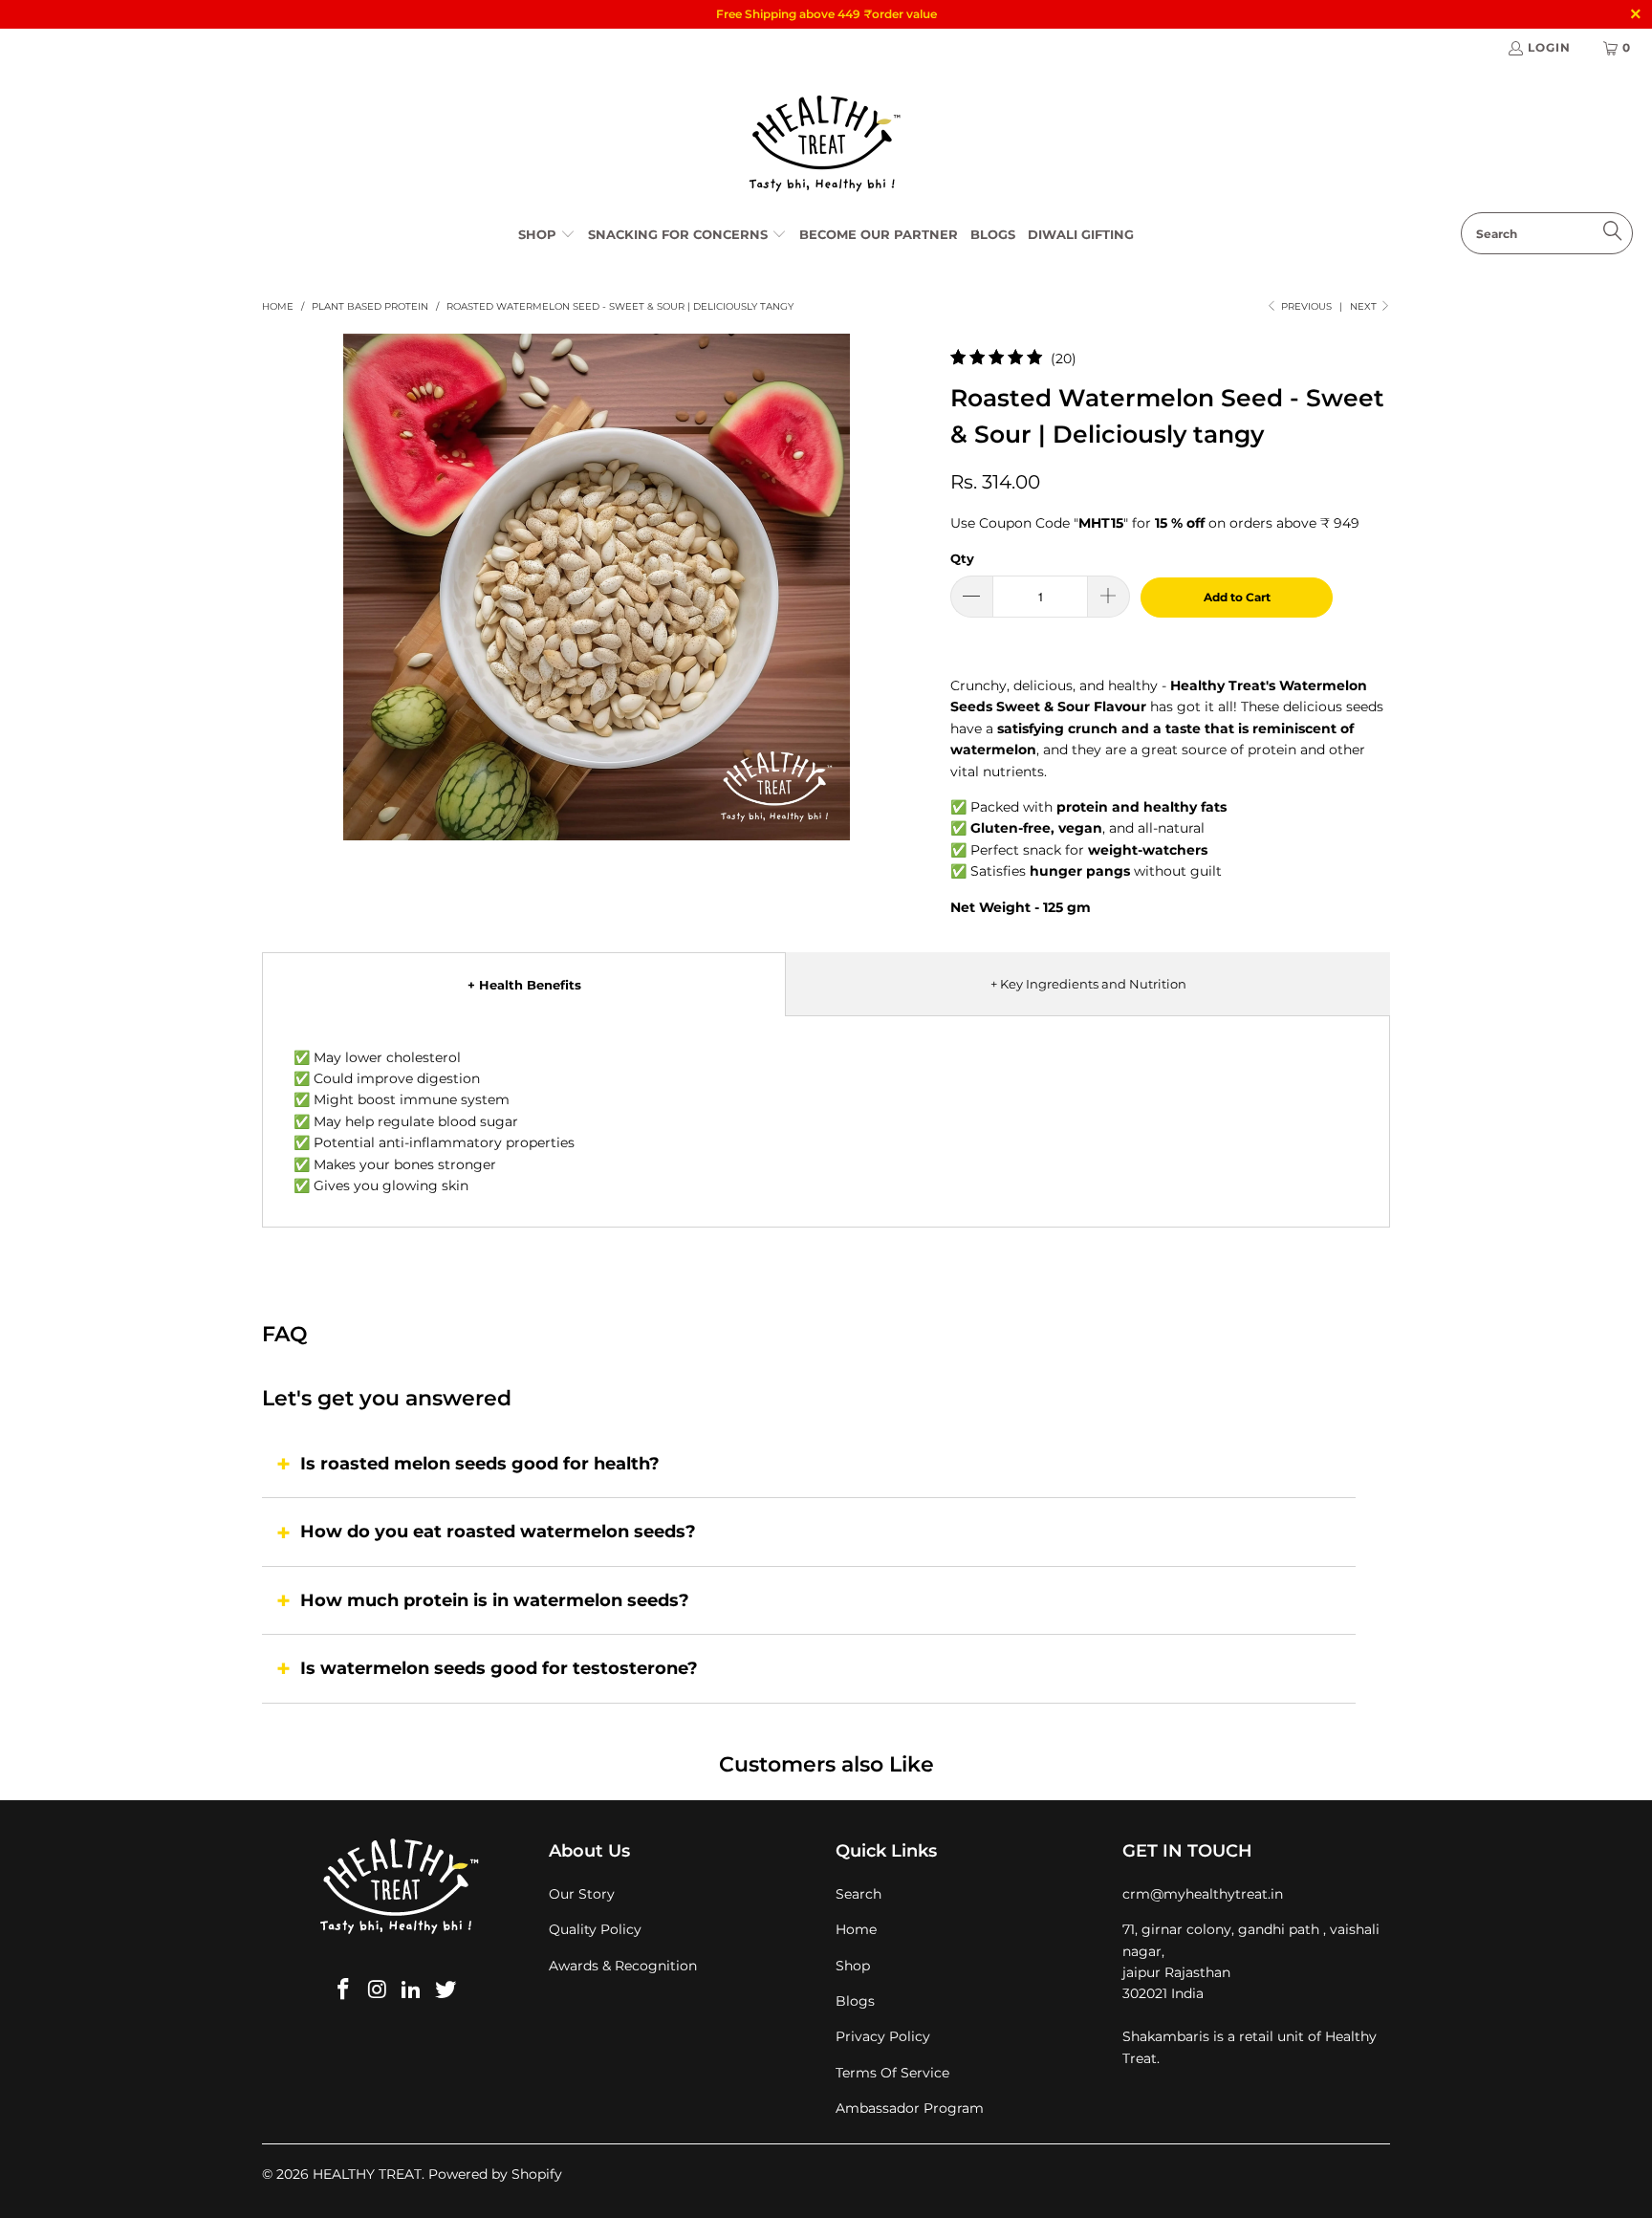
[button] (547, 235)
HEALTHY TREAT (367, 2174)
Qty (962, 558)
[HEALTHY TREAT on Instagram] (378, 1990)
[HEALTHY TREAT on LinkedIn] (412, 1990)
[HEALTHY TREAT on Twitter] (446, 1990)
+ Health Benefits (524, 985)
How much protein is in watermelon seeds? (495, 1600)
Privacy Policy (883, 2036)
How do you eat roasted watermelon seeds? (498, 1532)
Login (1549, 47)
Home (856, 1929)
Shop (853, 1966)
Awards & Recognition (623, 1966)
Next (1365, 306)
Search (859, 1894)
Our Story (582, 1894)
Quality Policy (595, 1929)
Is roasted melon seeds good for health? (480, 1464)
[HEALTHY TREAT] (826, 144)
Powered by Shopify (495, 2174)
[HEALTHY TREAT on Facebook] (344, 1990)
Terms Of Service (892, 2073)
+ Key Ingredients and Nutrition (1088, 984)
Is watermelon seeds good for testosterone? (499, 1668)
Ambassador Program (910, 2108)
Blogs (855, 2001)
